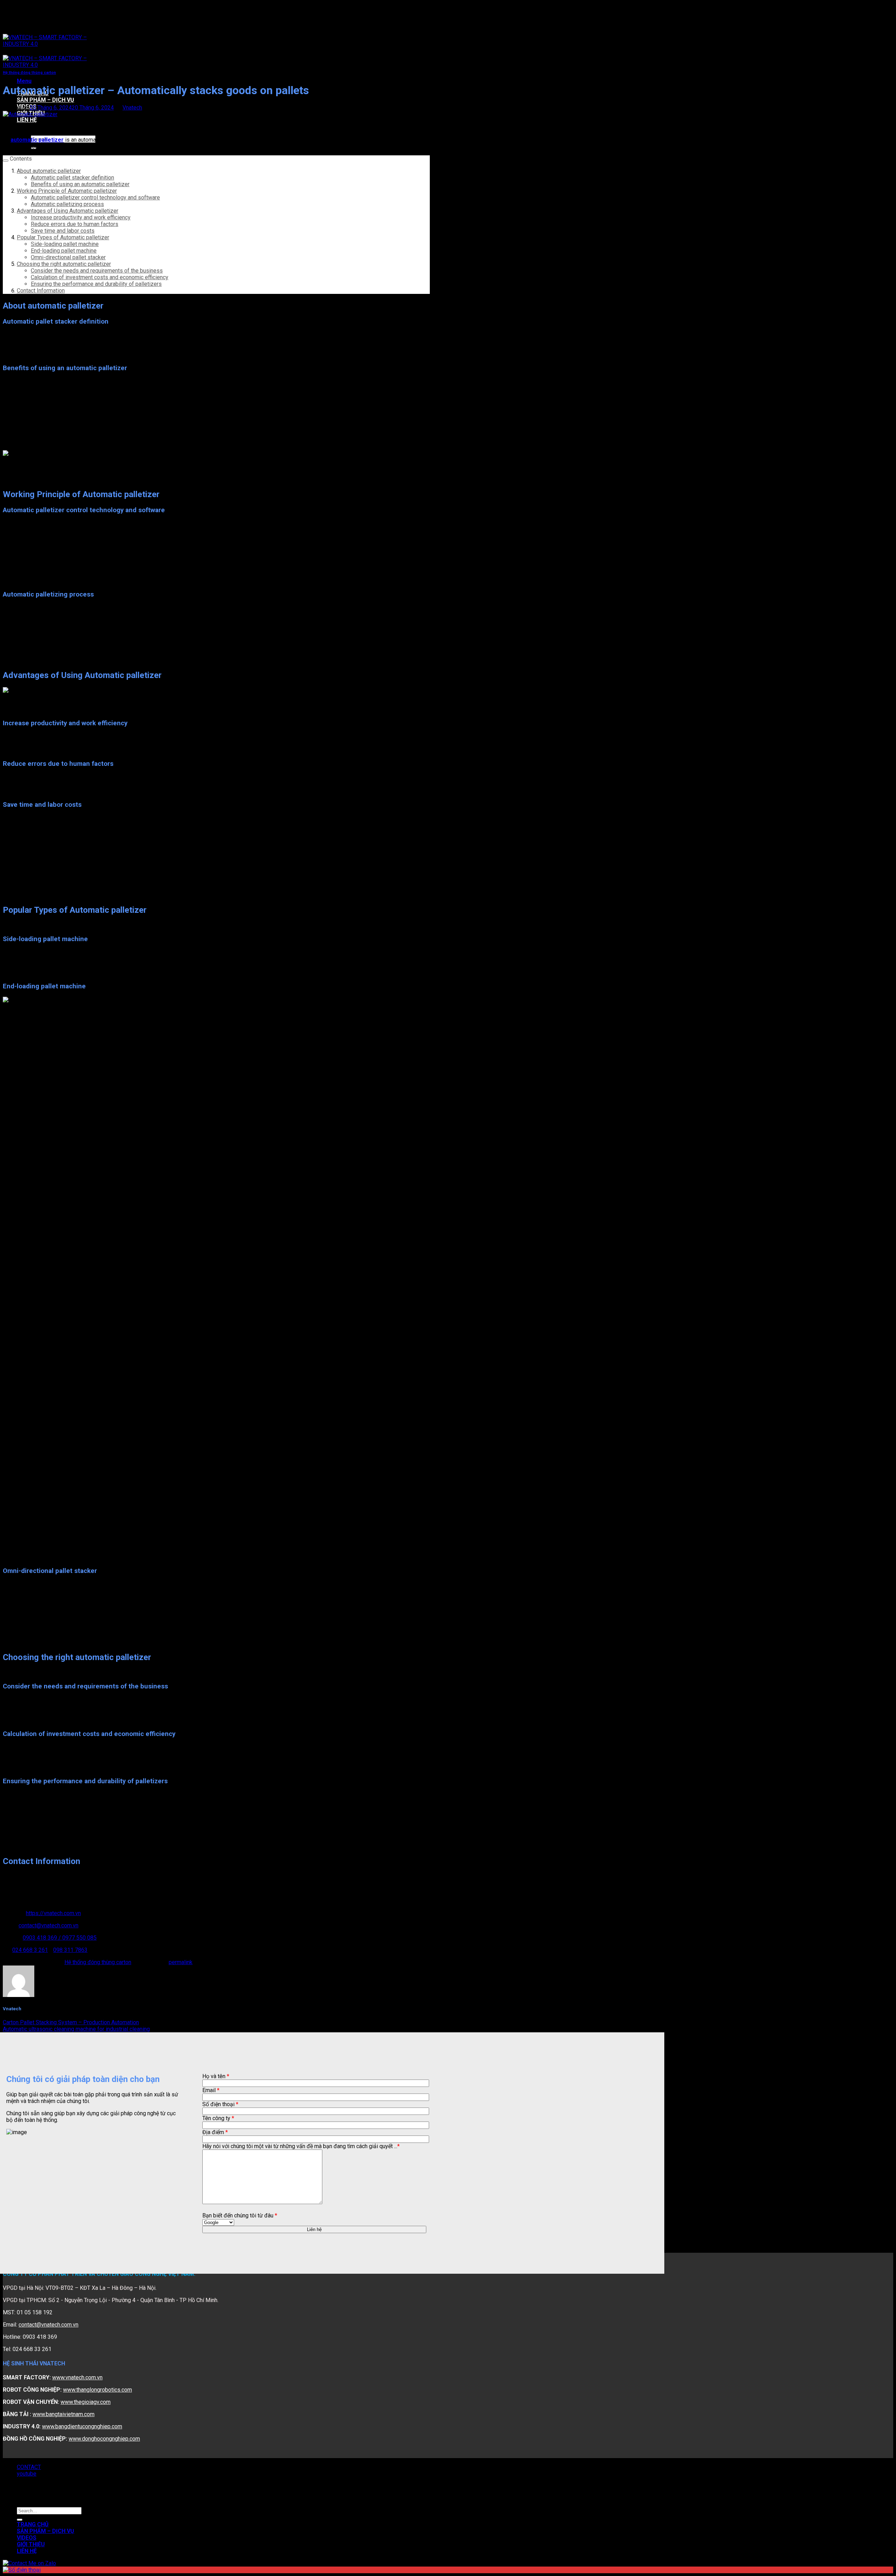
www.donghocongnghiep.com (104, 2439)
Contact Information (41, 291)
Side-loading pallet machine (65, 244)
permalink (181, 1962)
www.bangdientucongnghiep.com (82, 2426)
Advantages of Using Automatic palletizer (68, 211)
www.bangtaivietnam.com (64, 2414)
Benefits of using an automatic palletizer (80, 184)
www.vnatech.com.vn (77, 2377)
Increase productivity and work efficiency (81, 217)
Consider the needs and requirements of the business (97, 271)
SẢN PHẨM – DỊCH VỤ (45, 100)
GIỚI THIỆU (31, 2544)
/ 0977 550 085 (78, 1938)
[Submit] (20, 2520)
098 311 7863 (70, 1950)
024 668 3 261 (30, 1950)
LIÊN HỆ (27, 120)
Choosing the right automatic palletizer (64, 264)
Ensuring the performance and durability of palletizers (96, 284)
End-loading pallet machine (64, 251)
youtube (27, 2474)
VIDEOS (27, 2538)
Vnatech (132, 108)
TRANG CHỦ (33, 2524)
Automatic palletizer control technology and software (95, 197)
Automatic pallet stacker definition (72, 178)
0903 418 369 (41, 1938)
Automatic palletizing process (67, 204)
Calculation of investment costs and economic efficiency (100, 277)
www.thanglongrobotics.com (97, 2390)
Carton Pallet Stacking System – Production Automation (71, 2022)
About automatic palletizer (49, 171)
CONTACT (29, 2467)
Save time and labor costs (63, 231)
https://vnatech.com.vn (53, 1913)
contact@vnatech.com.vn (48, 1925)
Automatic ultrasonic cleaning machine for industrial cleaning (76, 2029)
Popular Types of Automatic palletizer (63, 237)
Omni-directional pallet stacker (68, 257)
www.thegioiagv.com (86, 2402)
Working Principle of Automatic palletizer (67, 191)
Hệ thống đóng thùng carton (29, 73)
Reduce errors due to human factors (75, 224)
